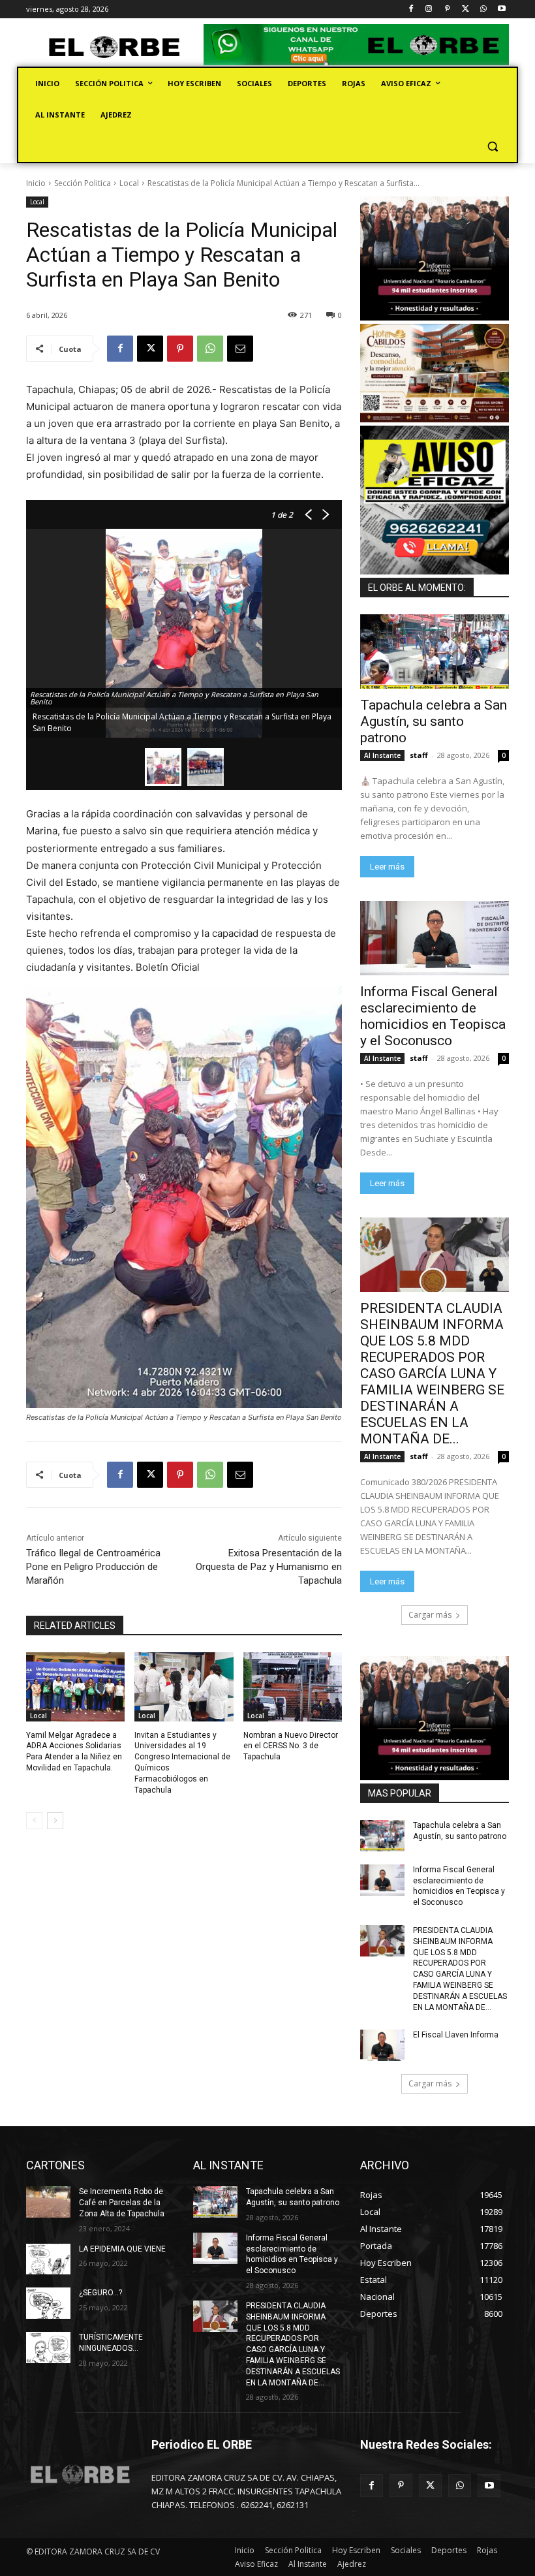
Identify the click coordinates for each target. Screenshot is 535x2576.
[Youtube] (501, 9)
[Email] (240, 349)
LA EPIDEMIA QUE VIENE (122, 2249)
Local (129, 183)
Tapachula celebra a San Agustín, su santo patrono (434, 721)
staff (419, 755)
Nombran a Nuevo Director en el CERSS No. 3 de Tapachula (291, 1746)
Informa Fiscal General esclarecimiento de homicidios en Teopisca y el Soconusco (433, 1016)
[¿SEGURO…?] (48, 2303)
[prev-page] (34, 1821)
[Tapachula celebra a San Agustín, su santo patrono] (435, 652)
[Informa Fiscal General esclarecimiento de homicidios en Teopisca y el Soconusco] (435, 938)
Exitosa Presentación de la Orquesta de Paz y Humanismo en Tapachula (269, 1567)
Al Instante (382, 755)
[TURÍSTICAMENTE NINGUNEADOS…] (48, 2348)
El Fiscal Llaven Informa (456, 2035)
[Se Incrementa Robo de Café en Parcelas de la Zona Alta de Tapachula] (48, 2202)
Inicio (36, 183)
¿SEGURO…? (100, 2293)
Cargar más (430, 1615)
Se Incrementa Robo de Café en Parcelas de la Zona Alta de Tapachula (122, 2203)
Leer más (387, 867)
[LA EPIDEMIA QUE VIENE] (48, 2259)
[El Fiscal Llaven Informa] (382, 2045)
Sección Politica (83, 183)
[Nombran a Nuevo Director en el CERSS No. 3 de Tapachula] (293, 1687)
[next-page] (55, 1821)
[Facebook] (411, 9)
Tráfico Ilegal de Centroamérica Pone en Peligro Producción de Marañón (93, 1567)
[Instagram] (429, 9)
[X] (466, 9)
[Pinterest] (447, 9)
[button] (492, 147)
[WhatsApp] (483, 9)
